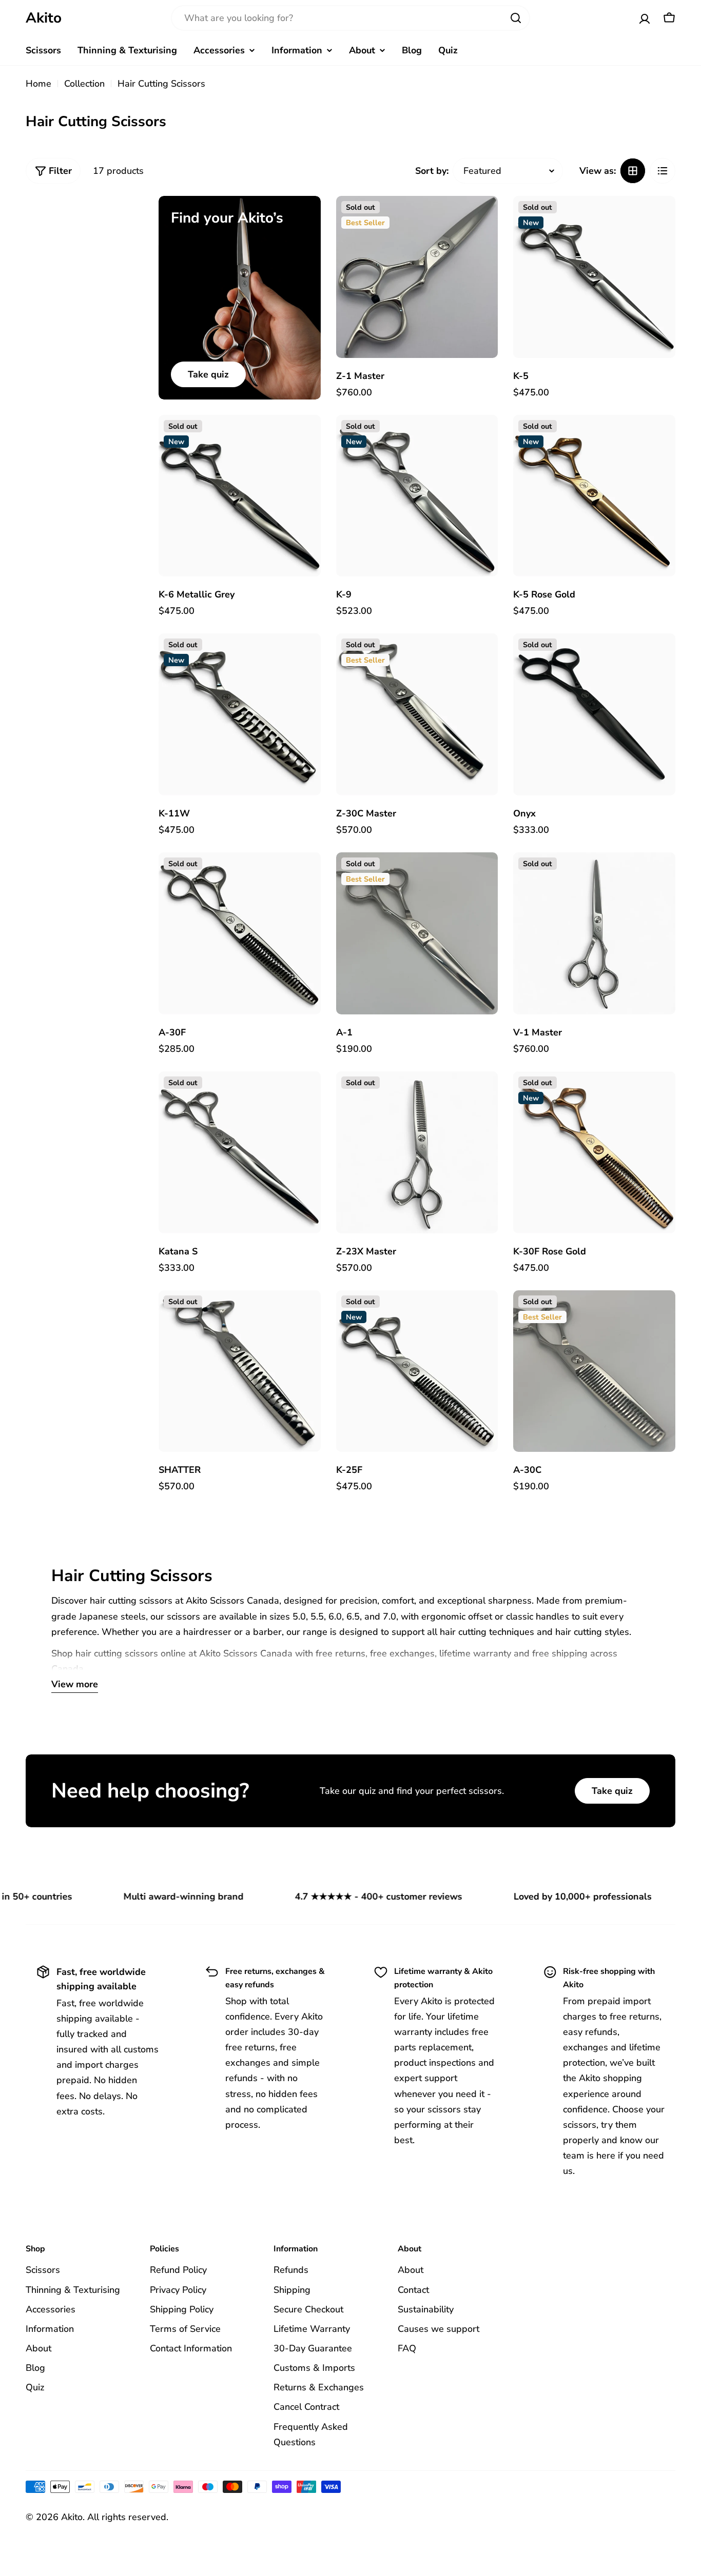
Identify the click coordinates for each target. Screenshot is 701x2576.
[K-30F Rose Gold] (594, 1152)
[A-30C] (594, 1371)
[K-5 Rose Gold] (594, 496)
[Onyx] (594, 714)
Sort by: (432, 171)
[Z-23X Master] (417, 1152)
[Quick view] (482, 219)
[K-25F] (417, 1371)
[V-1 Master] (594, 933)
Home (38, 84)
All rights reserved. (128, 2517)
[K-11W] (240, 714)
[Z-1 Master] (417, 277)
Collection (84, 84)
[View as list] (663, 171)
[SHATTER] (240, 1371)
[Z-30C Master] (417, 714)
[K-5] (594, 277)
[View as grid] (633, 171)
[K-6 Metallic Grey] (240, 496)
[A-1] (417, 933)
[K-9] (417, 496)
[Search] (516, 18)
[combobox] (350, 18)
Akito (44, 18)
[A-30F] (240, 933)
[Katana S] (240, 1152)
